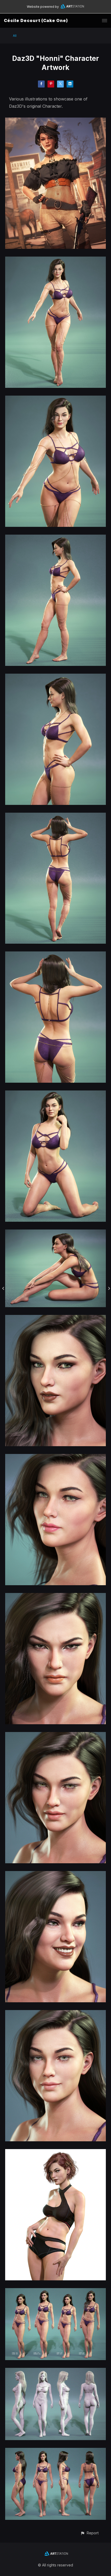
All (15, 36)
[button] (89, 2533)
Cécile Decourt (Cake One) (36, 20)
